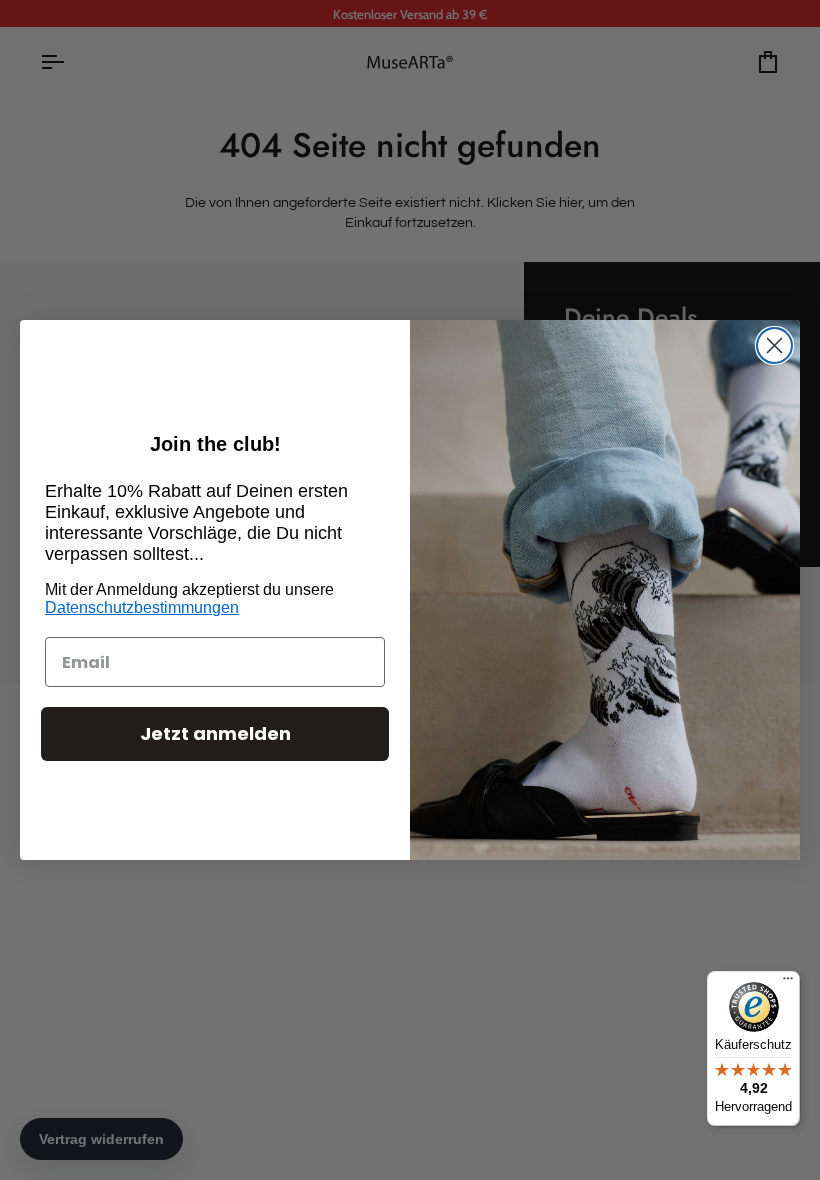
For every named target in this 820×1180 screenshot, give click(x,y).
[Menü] (788, 983)
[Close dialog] (774, 345)
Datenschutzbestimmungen (142, 607)
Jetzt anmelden (215, 733)
